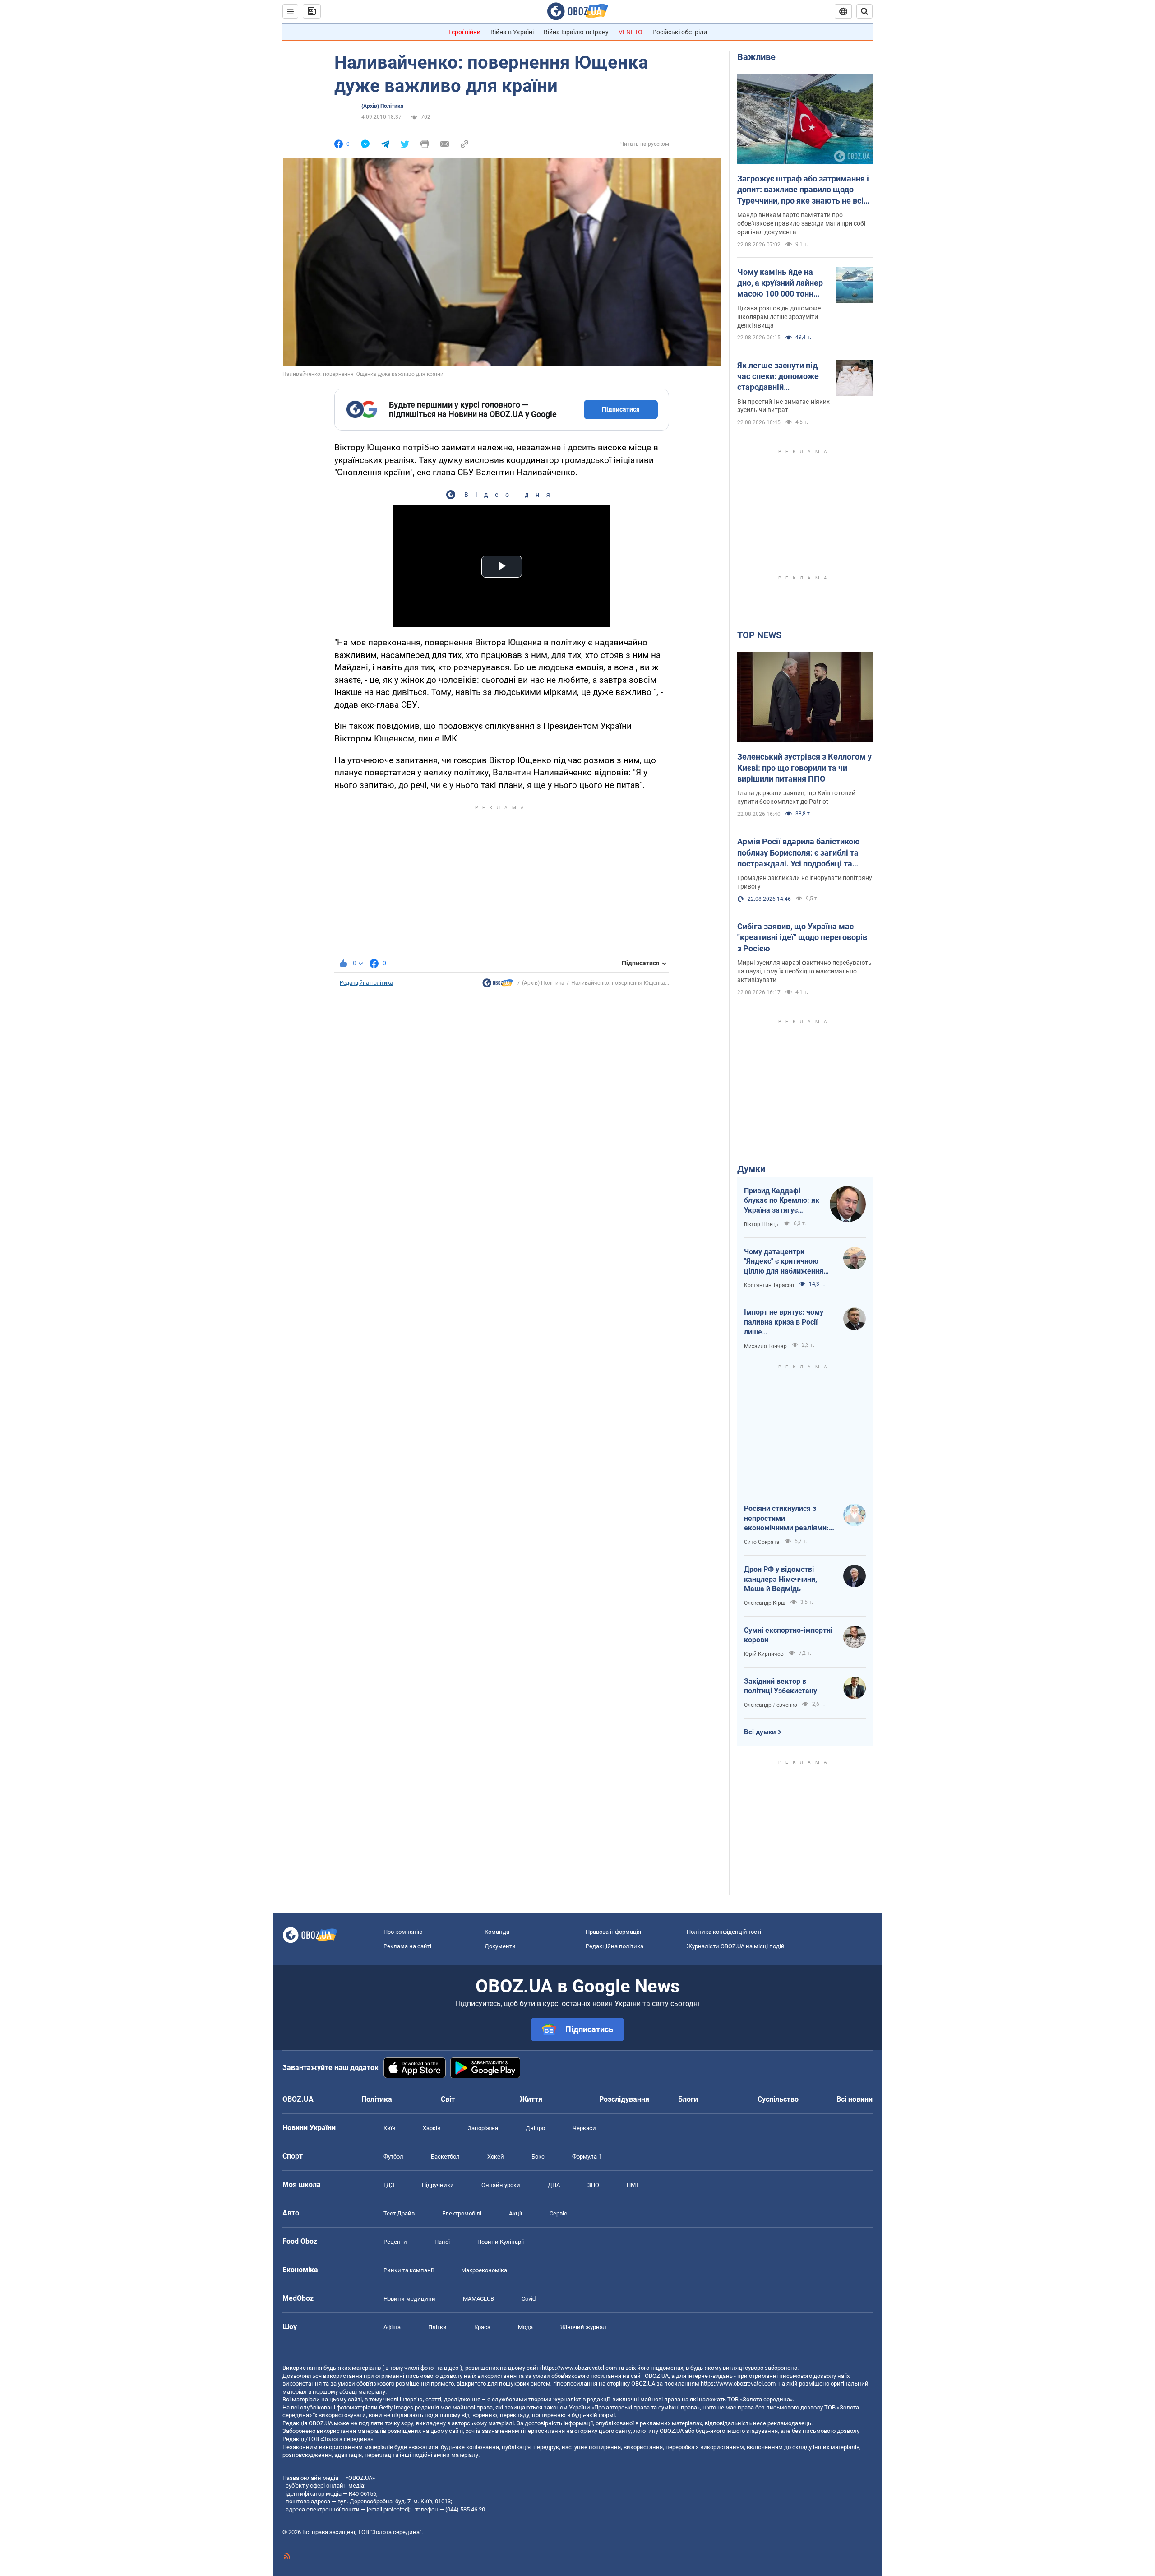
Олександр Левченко (771, 1705)
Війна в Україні (512, 32)
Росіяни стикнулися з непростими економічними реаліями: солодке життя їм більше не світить (787, 1519)
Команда (497, 1932)
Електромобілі (462, 2213)
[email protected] (388, 2509)
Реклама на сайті (407, 1946)
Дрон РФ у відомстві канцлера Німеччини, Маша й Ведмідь (781, 1579)
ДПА (554, 2185)
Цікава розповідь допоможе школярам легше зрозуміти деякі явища (779, 317)
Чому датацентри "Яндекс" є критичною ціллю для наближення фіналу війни (784, 1262)
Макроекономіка (484, 2270)
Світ (448, 2099)
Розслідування (624, 2099)
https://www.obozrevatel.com (579, 2368)
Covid (529, 2299)
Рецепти (395, 2242)
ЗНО (593, 2185)
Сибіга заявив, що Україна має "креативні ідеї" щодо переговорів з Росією (802, 937)
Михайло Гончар (765, 1346)
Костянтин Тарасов (769, 1285)
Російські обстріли (680, 32)
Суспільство (778, 2099)
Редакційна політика (366, 983)
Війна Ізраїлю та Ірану (576, 32)
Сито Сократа (762, 1542)
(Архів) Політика (382, 106)
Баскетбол (445, 2157)
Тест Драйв (399, 2213)
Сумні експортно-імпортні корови (788, 1635)
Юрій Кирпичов (764, 1654)
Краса (482, 2327)
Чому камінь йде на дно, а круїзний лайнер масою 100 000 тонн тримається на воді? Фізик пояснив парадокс (780, 283)
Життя (531, 2099)
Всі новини (855, 2099)
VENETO (631, 32)
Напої (442, 2242)
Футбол (393, 2157)
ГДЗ (389, 2185)
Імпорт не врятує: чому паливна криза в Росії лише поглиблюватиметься (784, 1322)
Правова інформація (613, 1932)
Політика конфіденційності (724, 1932)
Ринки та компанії (409, 2270)
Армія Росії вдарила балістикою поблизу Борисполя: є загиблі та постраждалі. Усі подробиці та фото (799, 853)
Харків (432, 2128)
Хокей (496, 2157)
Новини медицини (409, 2299)
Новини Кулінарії (501, 2242)
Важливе (756, 57)
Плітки (437, 2327)
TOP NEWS (759, 635)
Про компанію (403, 1932)
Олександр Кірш (765, 1603)
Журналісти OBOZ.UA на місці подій (736, 1946)
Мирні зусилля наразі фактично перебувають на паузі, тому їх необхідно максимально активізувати (804, 971)
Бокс (538, 2157)
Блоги (688, 2099)
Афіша (392, 2327)
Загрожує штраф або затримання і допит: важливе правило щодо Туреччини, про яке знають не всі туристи (803, 190)
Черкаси (584, 2128)
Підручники (438, 2185)
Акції (515, 2213)
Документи (500, 1946)
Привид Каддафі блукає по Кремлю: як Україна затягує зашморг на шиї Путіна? (782, 1201)
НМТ (633, 2185)
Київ (389, 2128)
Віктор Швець (761, 1224)
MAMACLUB (478, 2299)
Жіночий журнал (583, 2327)
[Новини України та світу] (498, 985)
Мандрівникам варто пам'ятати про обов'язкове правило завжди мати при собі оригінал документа (801, 223)
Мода (525, 2327)
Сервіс (558, 2213)
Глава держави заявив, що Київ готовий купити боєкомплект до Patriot (796, 797)
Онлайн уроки (501, 2185)
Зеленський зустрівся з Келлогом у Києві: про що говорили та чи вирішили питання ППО (804, 768)
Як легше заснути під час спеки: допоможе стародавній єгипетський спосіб (778, 377)
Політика (377, 2099)
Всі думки (760, 1732)
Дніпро (535, 2128)
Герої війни (464, 32)
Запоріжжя (483, 2128)
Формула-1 (587, 2157)
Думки (751, 1169)
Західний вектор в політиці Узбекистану (781, 1686)
